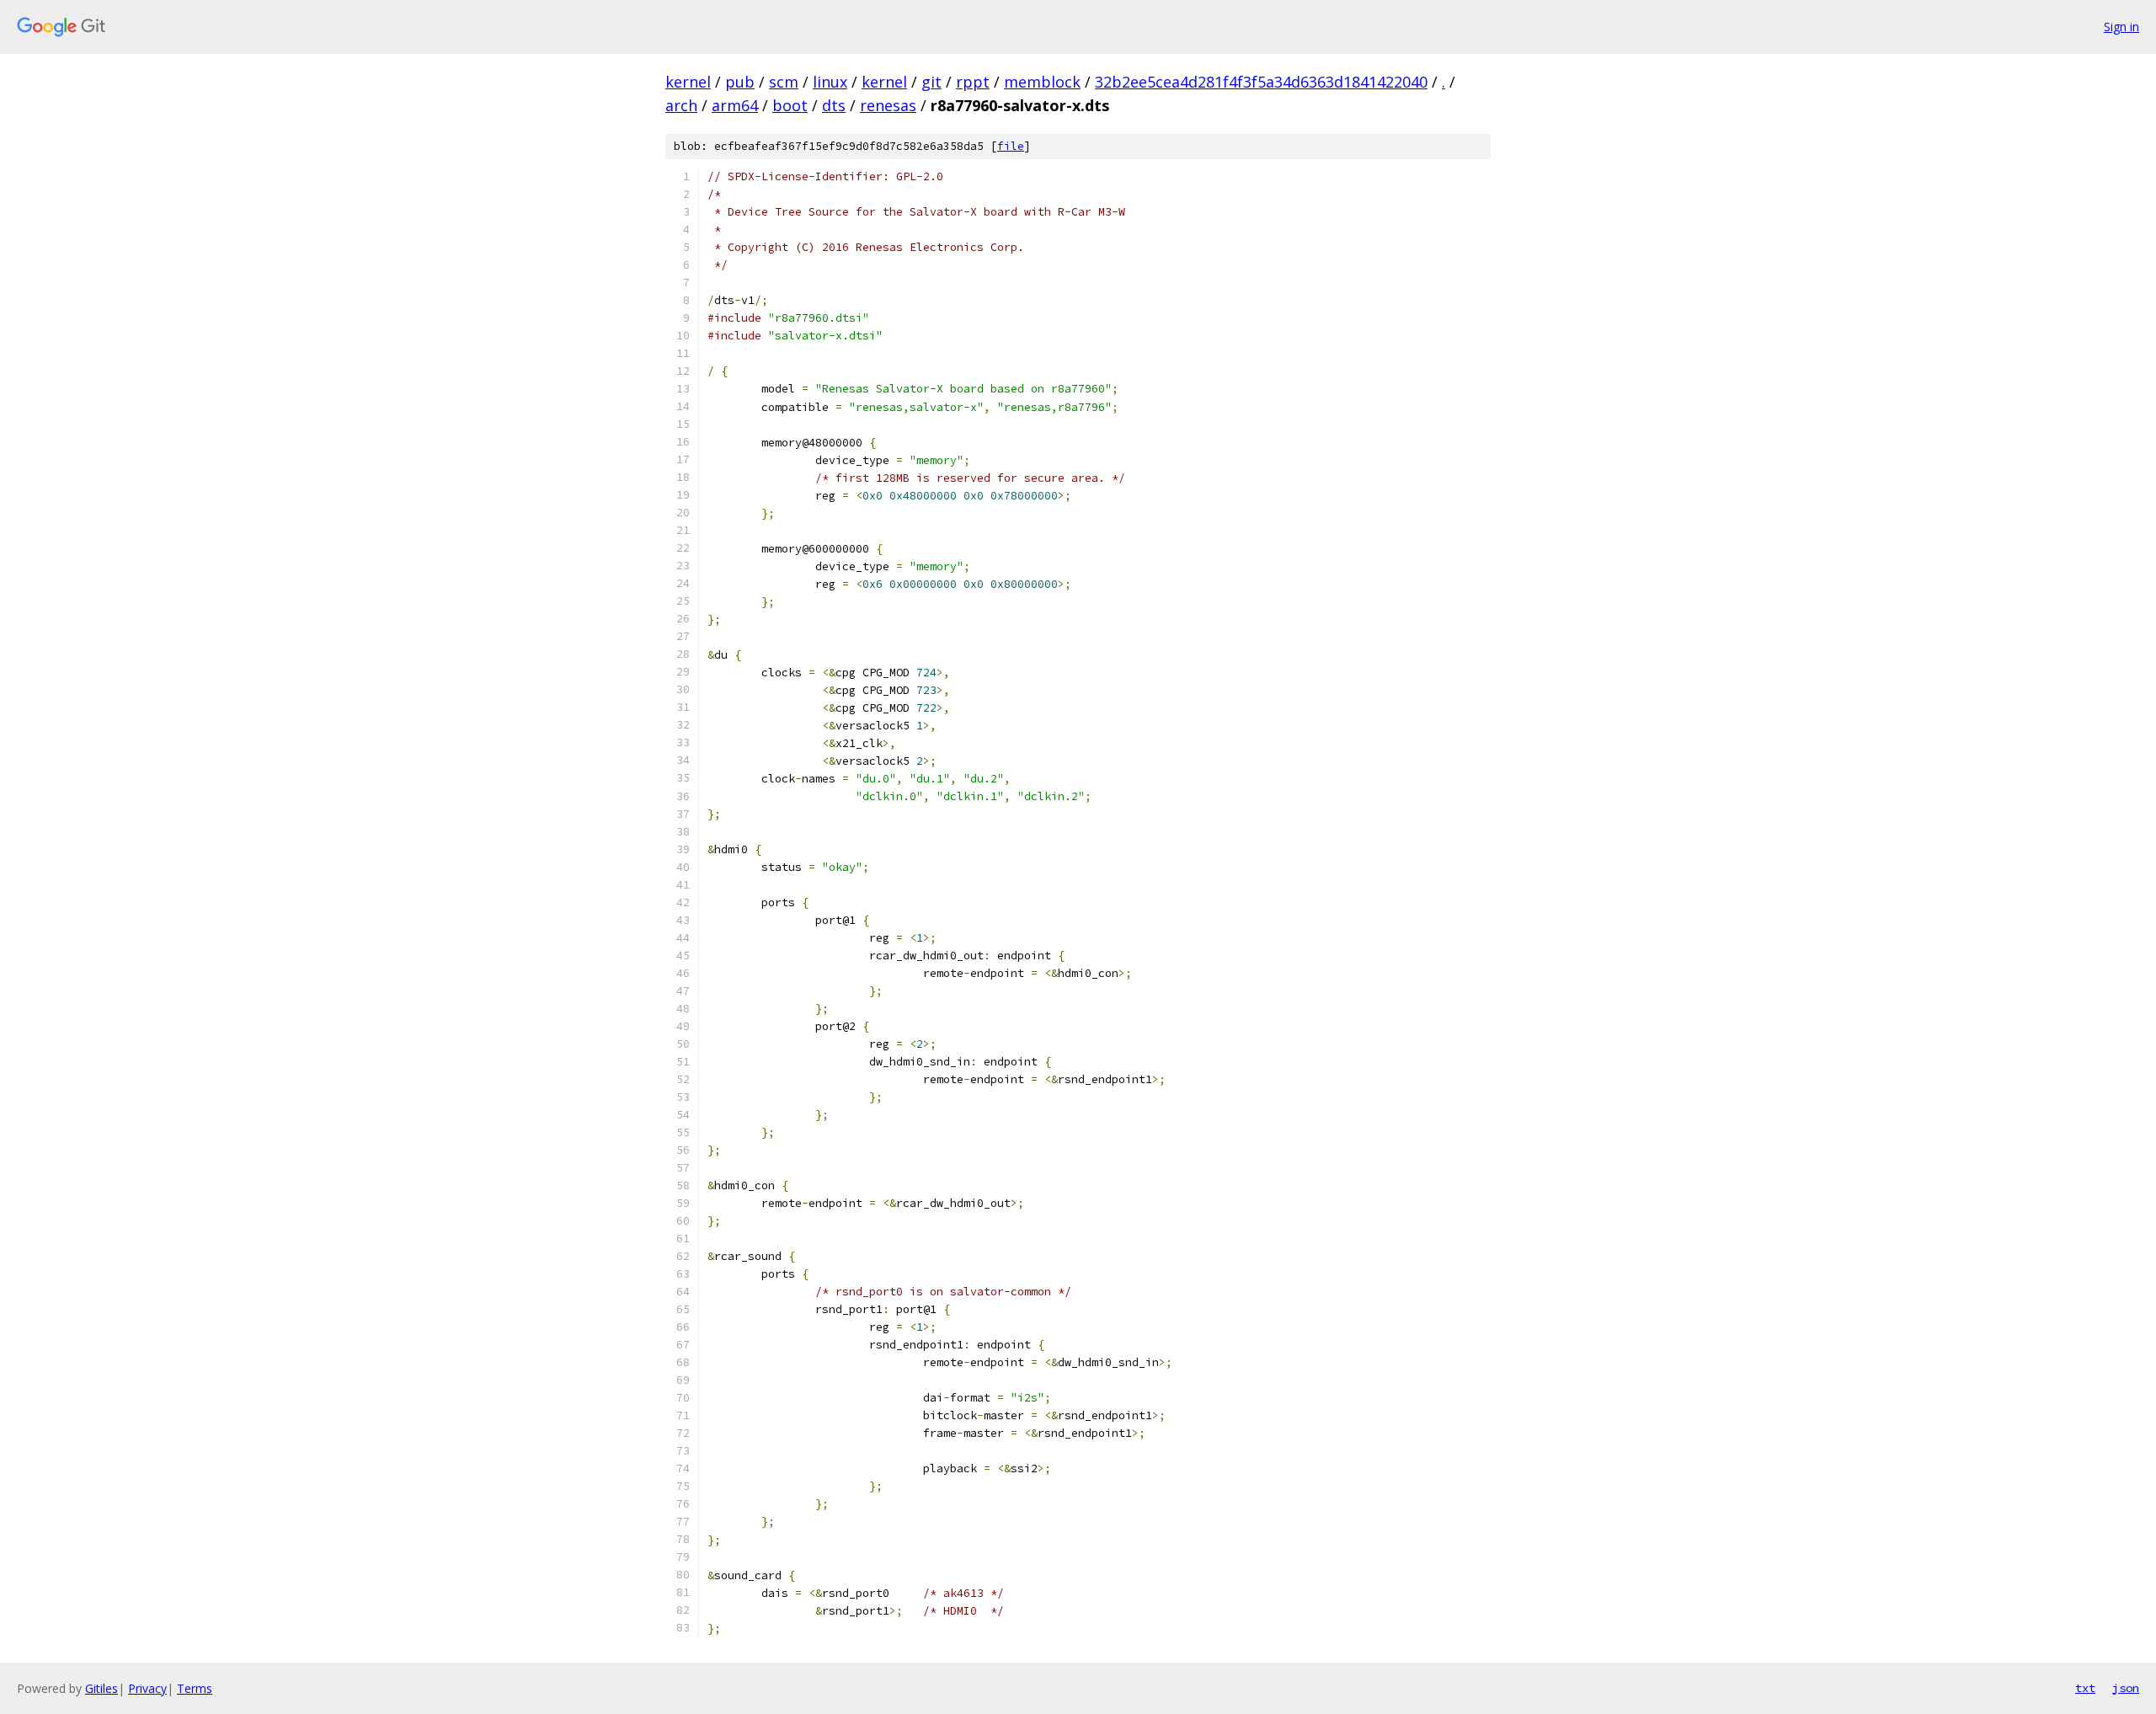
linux (830, 82)
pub (740, 82)
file (1011, 146)
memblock (1042, 82)
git (931, 82)
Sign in (2121, 27)
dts (834, 105)
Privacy (147, 1688)
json (2126, 1688)
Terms (195, 1688)
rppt (973, 82)
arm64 (735, 105)
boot (790, 105)
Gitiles (101, 1688)
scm (784, 82)
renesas (888, 105)
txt (2085, 1688)
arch (681, 105)
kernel (688, 82)
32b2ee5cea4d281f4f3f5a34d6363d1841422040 (1261, 82)
